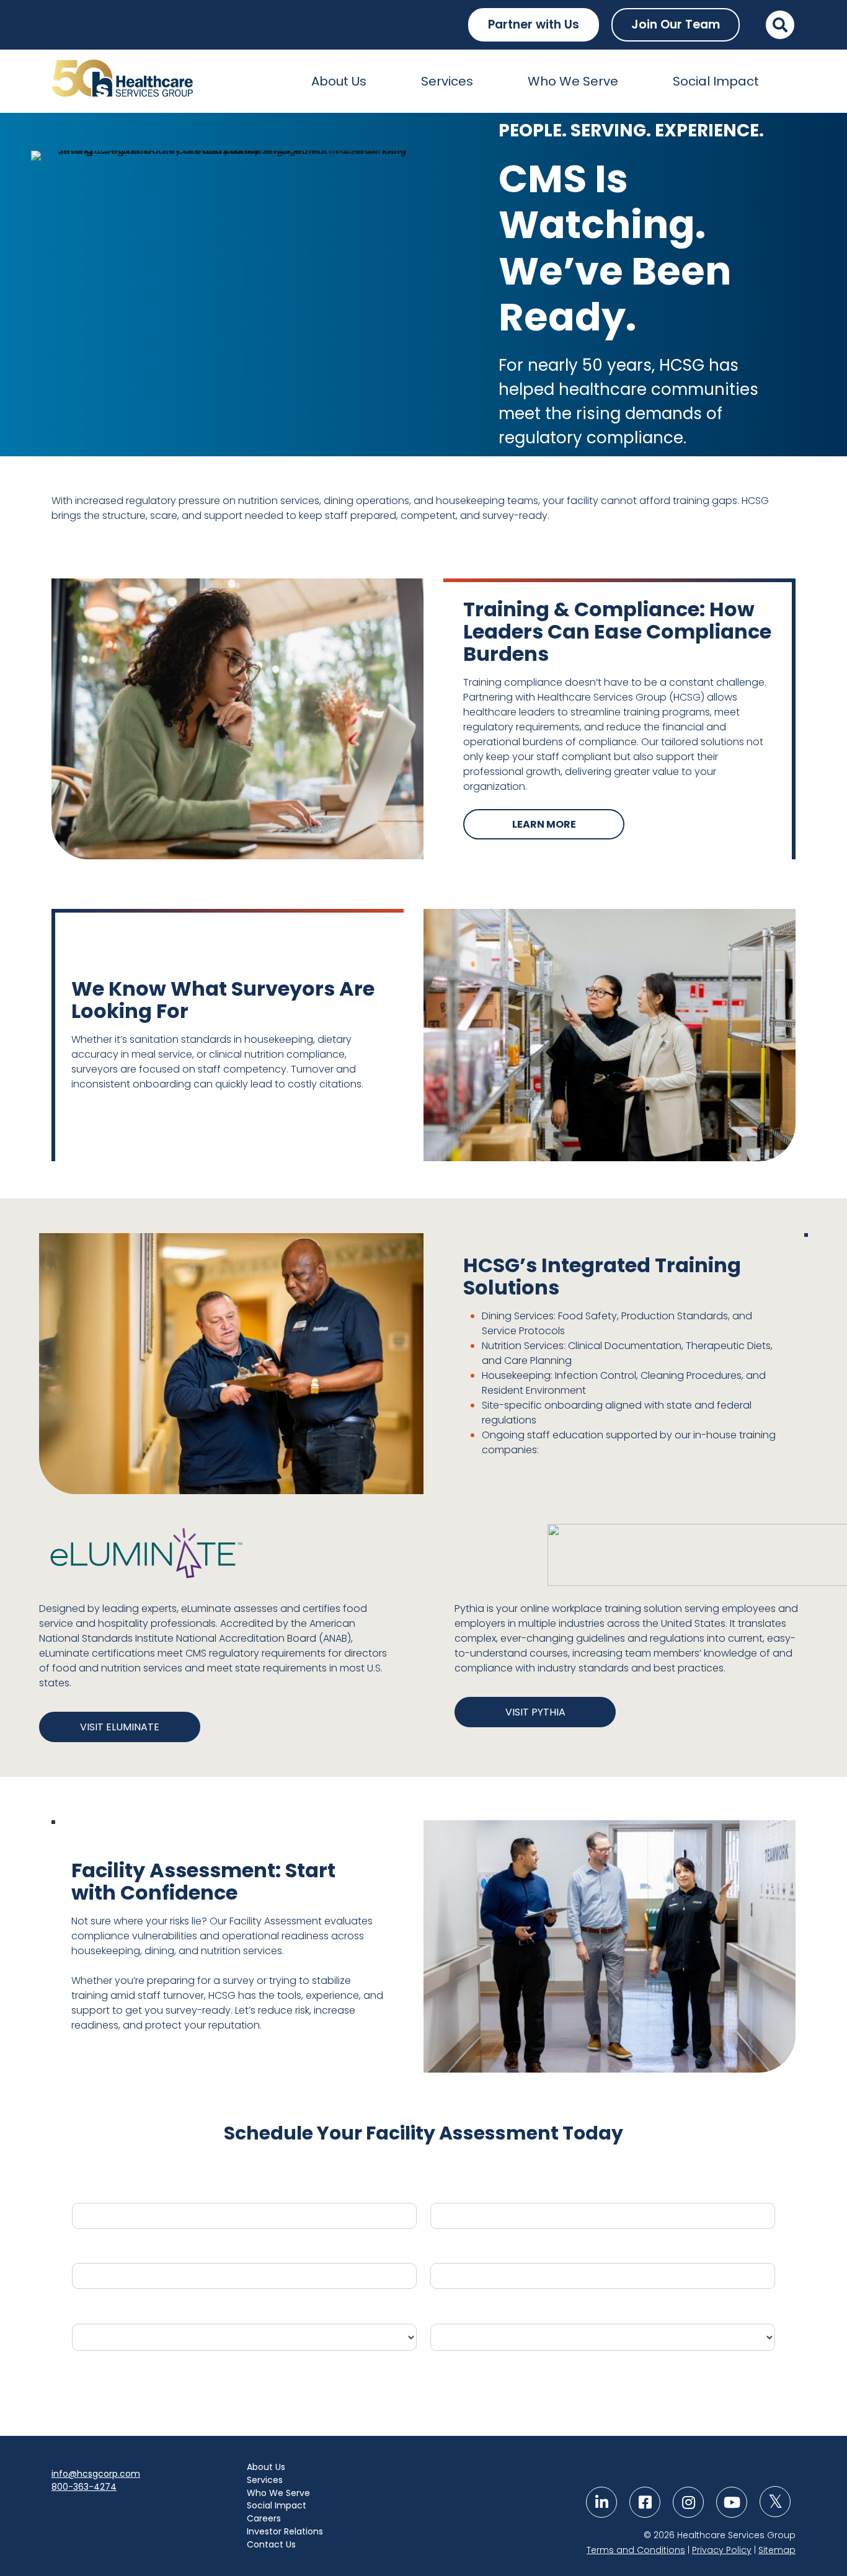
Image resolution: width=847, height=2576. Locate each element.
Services (447, 81)
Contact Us (271, 2544)
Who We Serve (573, 81)
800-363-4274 (84, 2487)
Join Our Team (676, 24)
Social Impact (716, 81)
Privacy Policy (722, 2550)
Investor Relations (285, 2531)
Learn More (544, 824)
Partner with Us (534, 24)
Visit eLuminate (120, 1727)
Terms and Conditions (636, 2550)
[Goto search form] (780, 25)
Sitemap (777, 2550)
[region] (423, 284)
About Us (339, 81)
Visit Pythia (535, 1712)
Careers (264, 2518)
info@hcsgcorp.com (96, 2474)
